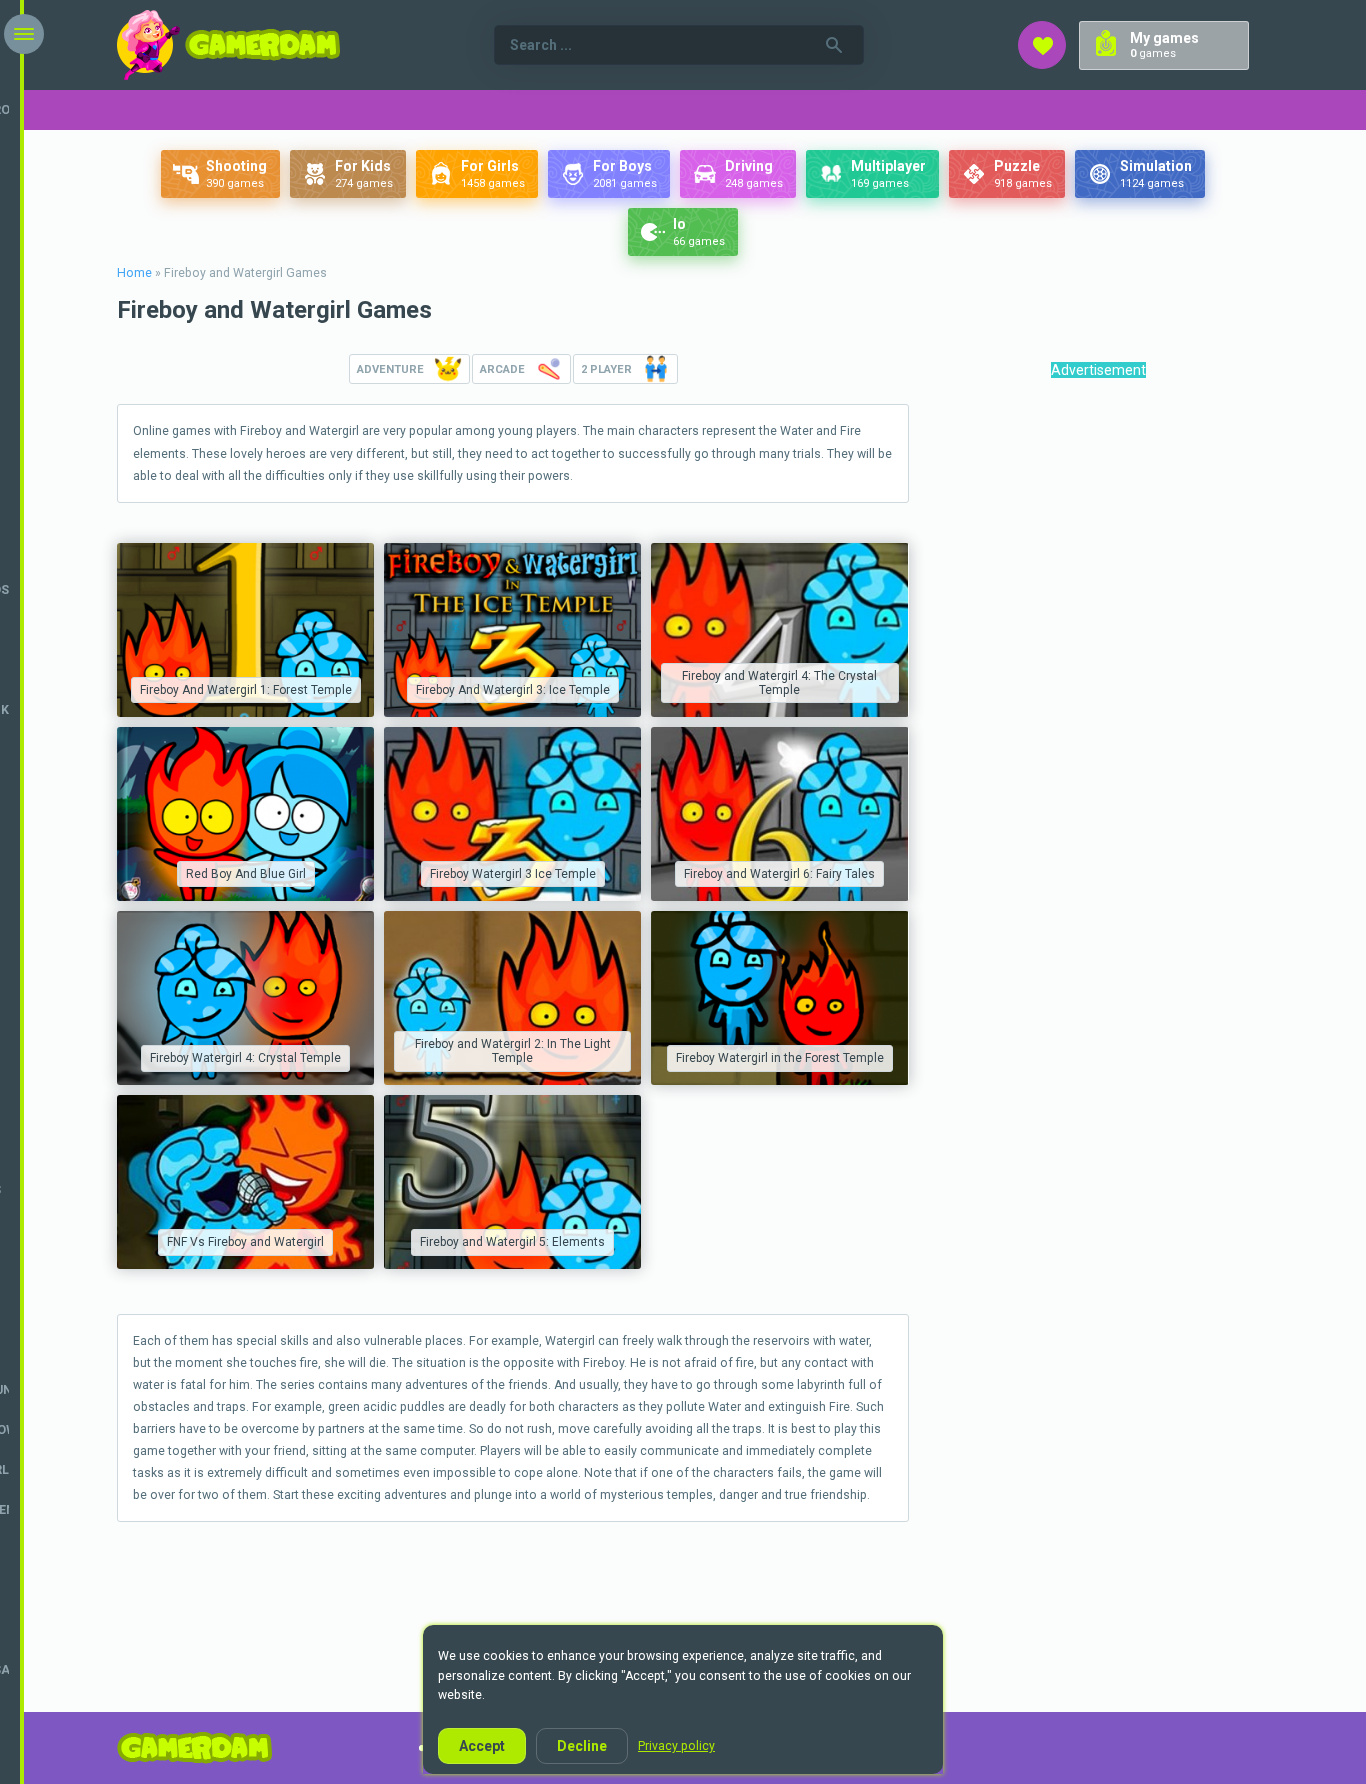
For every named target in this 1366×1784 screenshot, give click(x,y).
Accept (482, 1746)
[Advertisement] (1097, 698)
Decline (582, 1746)
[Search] (834, 45)
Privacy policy (676, 1746)
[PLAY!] (245, 630)
